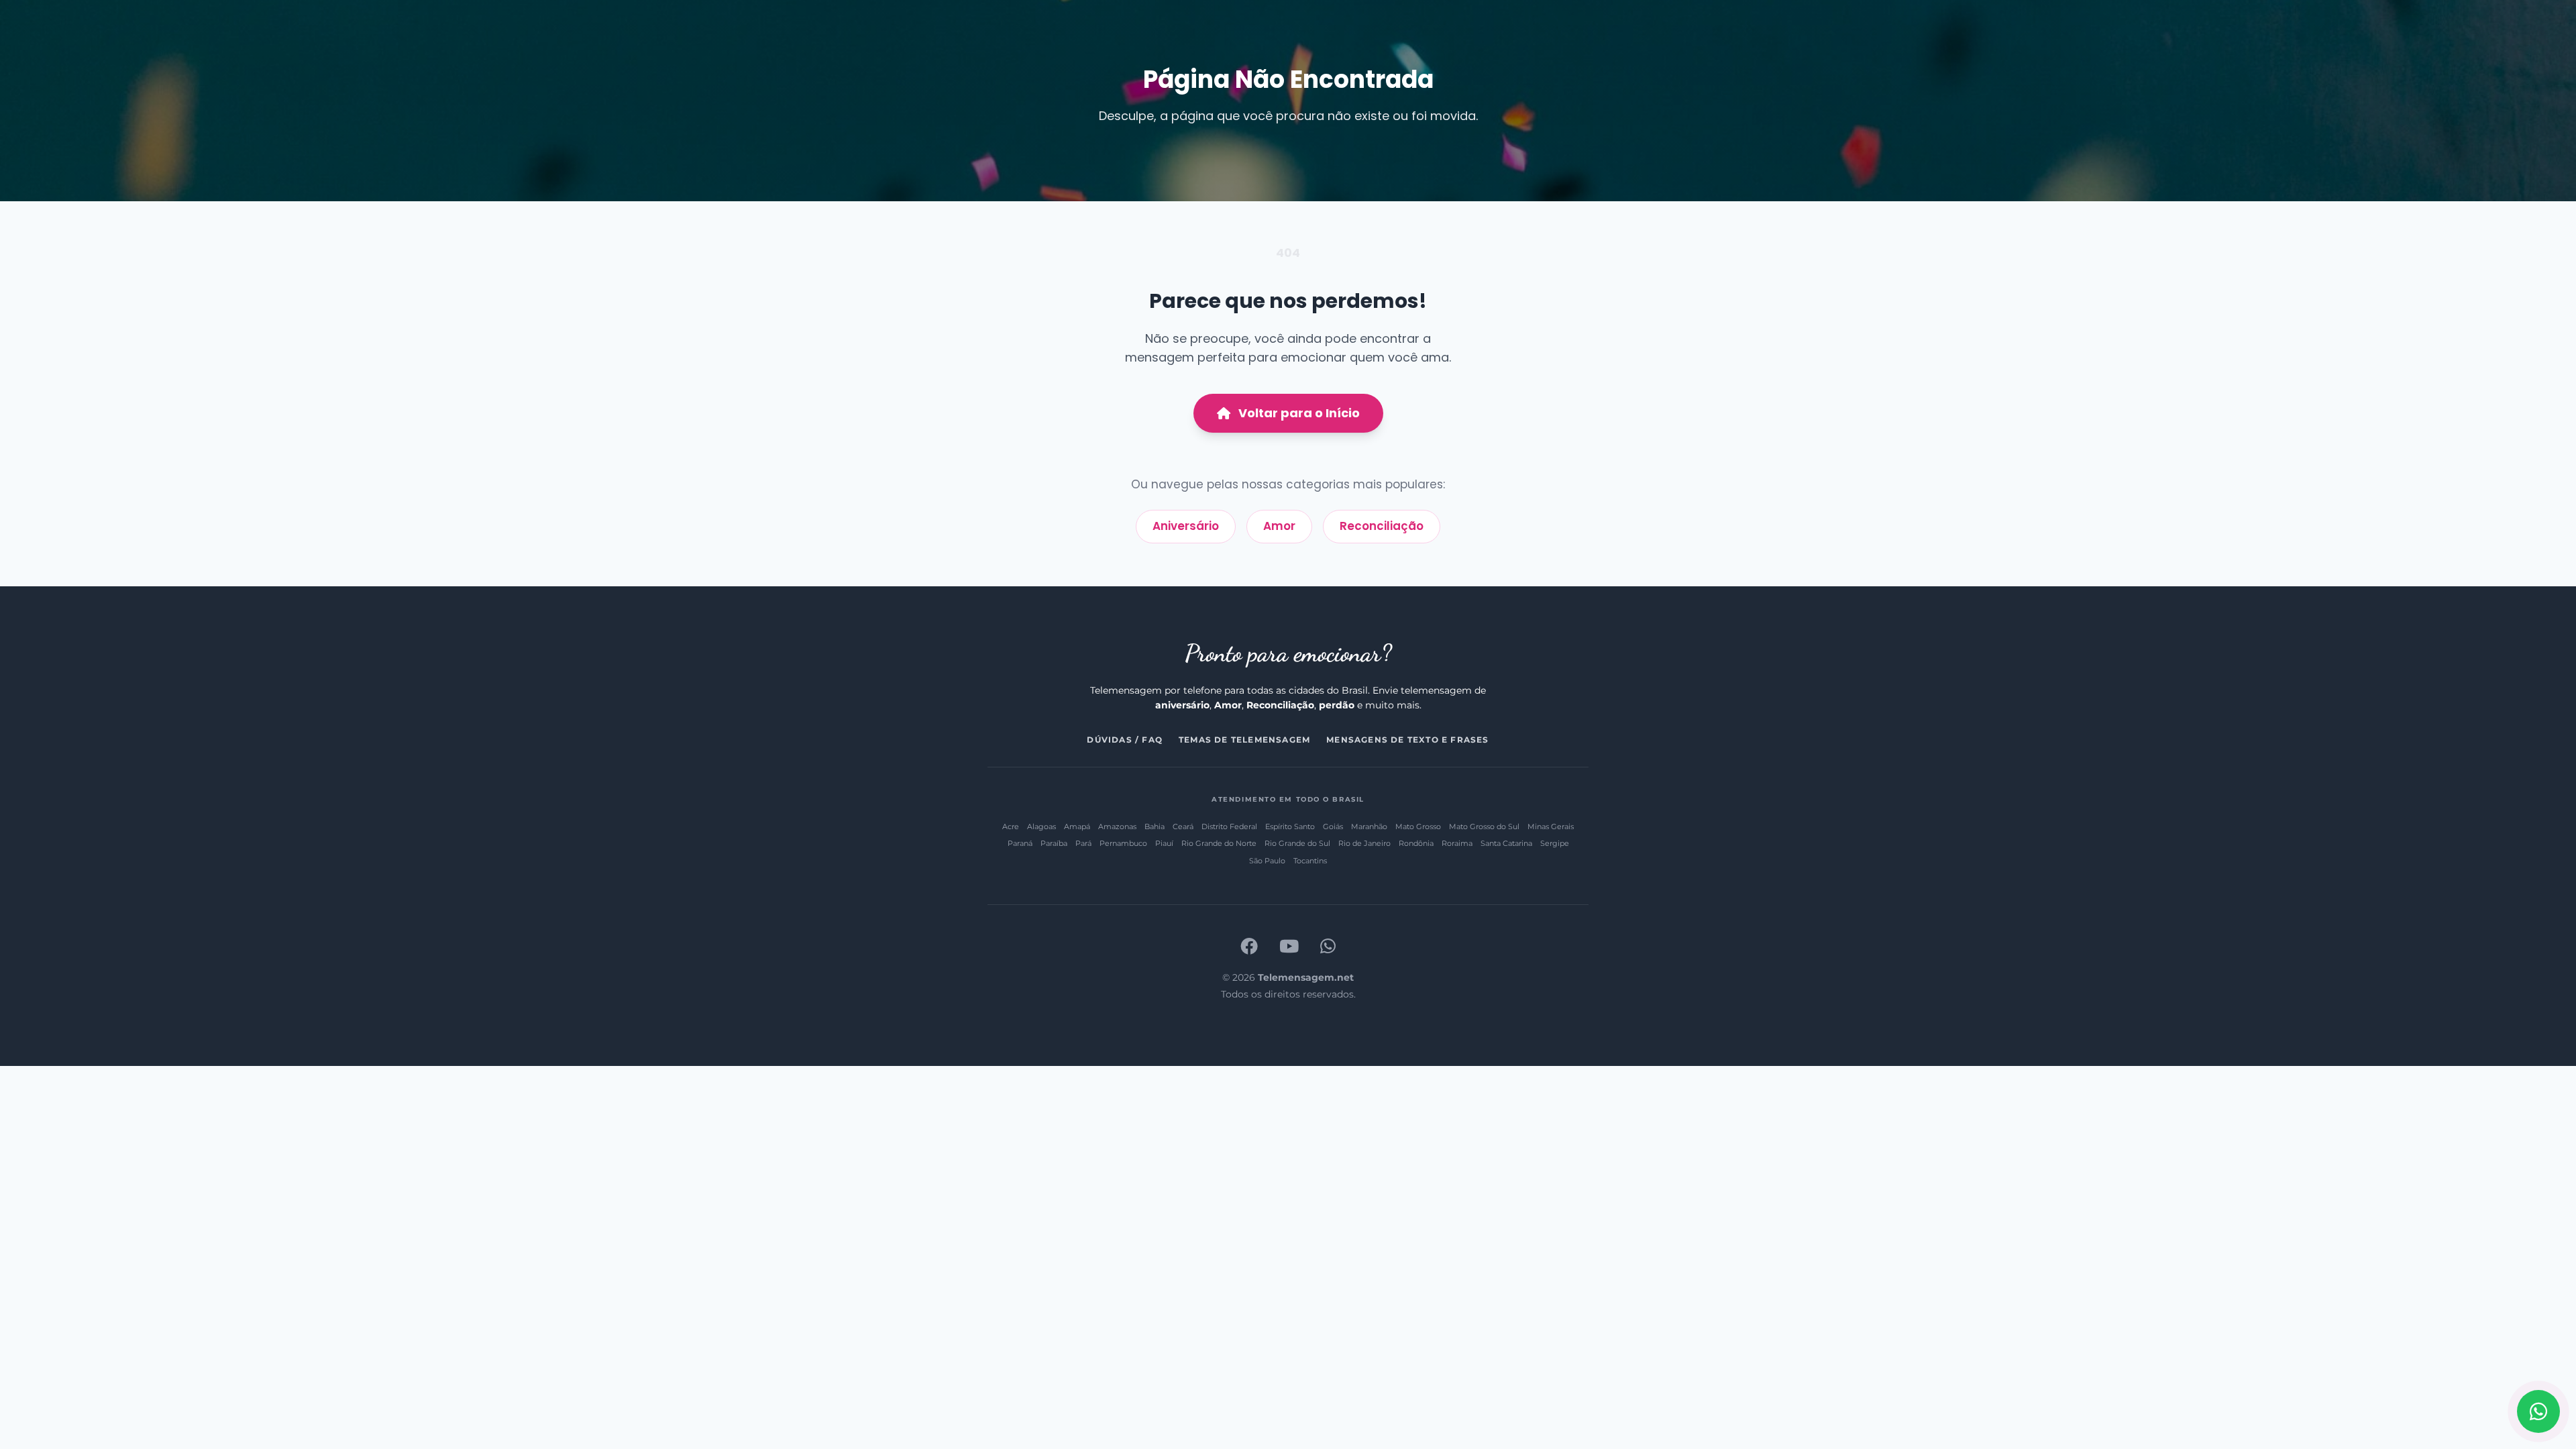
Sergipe (1555, 843)
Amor (1279, 526)
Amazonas (1117, 826)
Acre (1011, 826)
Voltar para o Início (1299, 413)
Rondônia (1416, 843)
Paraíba (1054, 843)
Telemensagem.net (1306, 977)
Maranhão (1369, 826)
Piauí (1164, 843)
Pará (1083, 843)
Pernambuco (1123, 843)
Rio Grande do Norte (1219, 843)
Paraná (1020, 843)
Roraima (1457, 843)
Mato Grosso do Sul (1484, 826)
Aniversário (1186, 526)
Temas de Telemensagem (1244, 740)
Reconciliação (1382, 526)
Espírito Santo (1290, 826)
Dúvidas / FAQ (1125, 740)
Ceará (1183, 826)
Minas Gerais (1551, 826)
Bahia (1155, 826)
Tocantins (1310, 861)
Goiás (1333, 826)
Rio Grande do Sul (1297, 843)
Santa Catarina (1506, 843)
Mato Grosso (1418, 826)
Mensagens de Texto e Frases (1407, 740)
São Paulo (1267, 861)
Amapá (1077, 826)
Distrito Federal (1229, 826)
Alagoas (1041, 826)
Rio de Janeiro (1364, 843)
